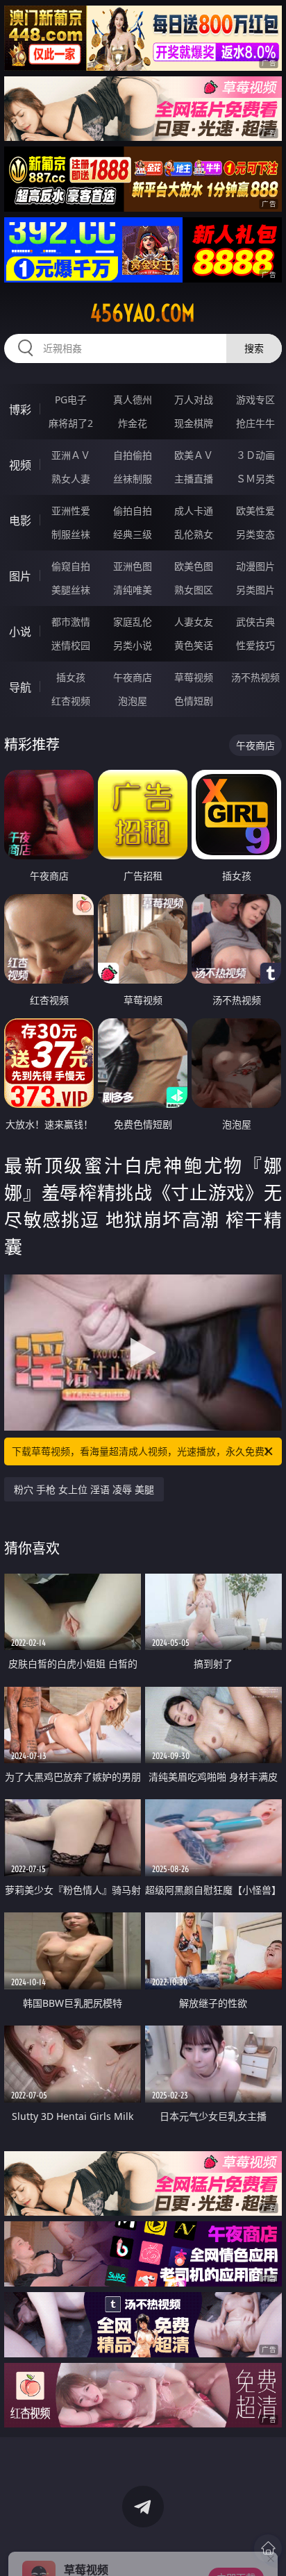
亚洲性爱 (71, 511)
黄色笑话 (194, 645)
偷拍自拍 (133, 511)
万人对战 (194, 399)
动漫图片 (255, 566)
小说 (20, 632)
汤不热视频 (255, 677)
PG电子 (71, 399)
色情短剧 (194, 701)
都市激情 (71, 622)
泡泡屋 (133, 701)
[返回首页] (268, 2548)
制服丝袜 (71, 534)
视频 (20, 465)
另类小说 (133, 645)
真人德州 (133, 399)
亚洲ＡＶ (71, 455)
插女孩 (71, 677)
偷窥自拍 (71, 566)
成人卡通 (194, 511)
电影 (20, 521)
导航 (20, 687)
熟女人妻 (71, 479)
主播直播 (194, 479)
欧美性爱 (255, 511)
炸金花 (133, 423)
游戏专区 (255, 399)
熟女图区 (194, 590)
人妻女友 (194, 622)
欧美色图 (194, 566)
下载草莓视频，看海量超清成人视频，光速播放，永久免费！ (143, 1451)
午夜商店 (133, 677)
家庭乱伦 (133, 622)
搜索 (254, 348)
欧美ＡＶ (194, 455)
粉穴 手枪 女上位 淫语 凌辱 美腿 (84, 1489)
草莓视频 (194, 677)
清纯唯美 (133, 590)
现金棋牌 (194, 423)
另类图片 (255, 590)
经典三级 (133, 534)
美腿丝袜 (71, 590)
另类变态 (255, 534)
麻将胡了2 (71, 423)
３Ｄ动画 (255, 455)
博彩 (20, 410)
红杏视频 (71, 701)
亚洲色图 (133, 566)
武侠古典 (255, 622)
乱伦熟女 (194, 534)
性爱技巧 (255, 645)
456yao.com (143, 313)
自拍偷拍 (133, 455)
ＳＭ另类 (255, 479)
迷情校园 (71, 645)
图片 (20, 576)
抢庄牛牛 (255, 423)
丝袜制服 (133, 479)
